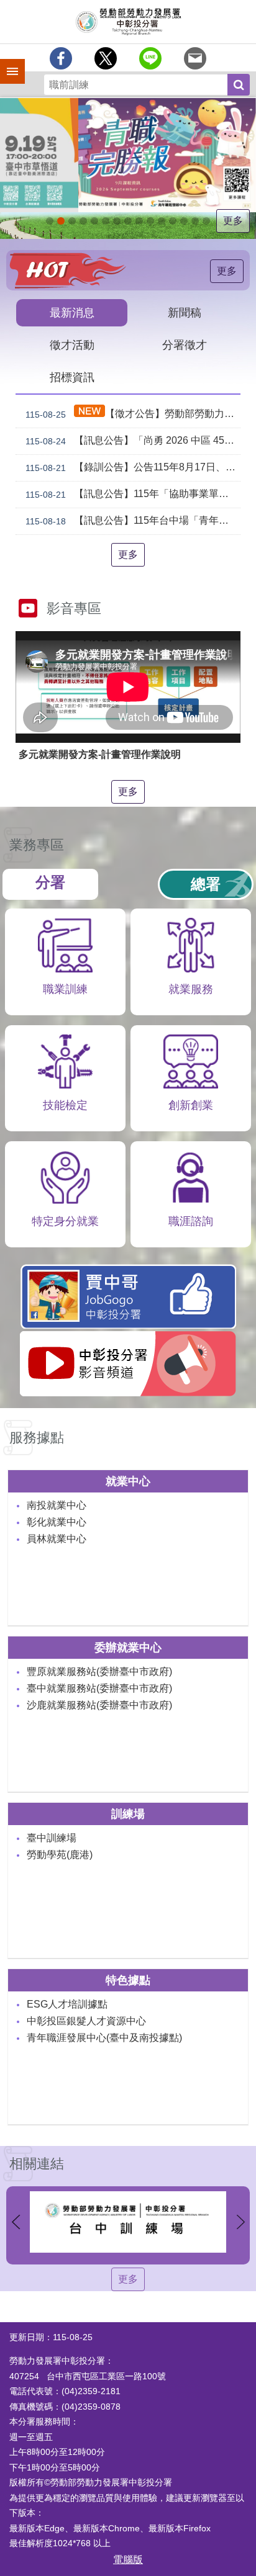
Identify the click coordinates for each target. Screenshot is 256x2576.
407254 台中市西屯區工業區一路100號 (88, 2376)
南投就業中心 (57, 1505)
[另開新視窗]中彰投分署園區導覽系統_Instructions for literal (117, 221)
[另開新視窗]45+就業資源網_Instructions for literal (195, 221)
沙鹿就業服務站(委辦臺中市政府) (99, 1705)
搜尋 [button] (239, 85)
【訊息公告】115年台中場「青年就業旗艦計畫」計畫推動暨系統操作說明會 (133, 521)
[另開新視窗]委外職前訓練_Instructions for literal (184, 221)
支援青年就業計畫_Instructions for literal (139, 221)
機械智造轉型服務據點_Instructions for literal (162, 221)
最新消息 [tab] (72, 313)
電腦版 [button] (128, 2560)
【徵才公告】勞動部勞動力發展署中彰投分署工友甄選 (133, 414)
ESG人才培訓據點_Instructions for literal (106, 221)
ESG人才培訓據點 (67, 2004)
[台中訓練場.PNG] (128, 2222)
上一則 (16, 2222)
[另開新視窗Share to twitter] (106, 58)
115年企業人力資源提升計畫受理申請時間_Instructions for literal (94, 221)
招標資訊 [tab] (72, 377)
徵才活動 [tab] (72, 345)
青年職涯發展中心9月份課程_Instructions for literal (50, 221)
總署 (206, 884)
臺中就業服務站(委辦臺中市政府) (99, 1688)
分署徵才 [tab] (185, 345)
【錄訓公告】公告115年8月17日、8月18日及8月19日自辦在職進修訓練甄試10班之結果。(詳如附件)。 (133, 467)
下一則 (240, 2222)
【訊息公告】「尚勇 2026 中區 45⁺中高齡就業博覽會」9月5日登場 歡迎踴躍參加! (133, 441)
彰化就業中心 (57, 1522)
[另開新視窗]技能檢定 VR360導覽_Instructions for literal (206, 221)
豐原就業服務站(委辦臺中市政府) (99, 1672)
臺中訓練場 (52, 1838)
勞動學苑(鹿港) (60, 1855)
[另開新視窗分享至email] (195, 58)
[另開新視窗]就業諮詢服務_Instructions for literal (128, 221)
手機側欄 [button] (7, 63)
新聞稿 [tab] (185, 313)
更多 (233, 221)
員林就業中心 (57, 1539)
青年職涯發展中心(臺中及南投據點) (104, 2038)
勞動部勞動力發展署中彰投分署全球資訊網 (128, 22)
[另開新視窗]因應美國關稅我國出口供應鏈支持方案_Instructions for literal (83, 221)
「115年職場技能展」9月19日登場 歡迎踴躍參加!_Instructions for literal (61, 221)
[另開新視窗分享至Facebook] (61, 58)
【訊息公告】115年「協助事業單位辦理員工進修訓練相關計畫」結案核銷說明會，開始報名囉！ (133, 494)
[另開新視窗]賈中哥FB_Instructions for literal (150, 221)
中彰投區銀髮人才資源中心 (86, 2021)
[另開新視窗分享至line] (150, 58)
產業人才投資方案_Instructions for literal (173, 221)
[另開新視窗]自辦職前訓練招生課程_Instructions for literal (72, 221)
